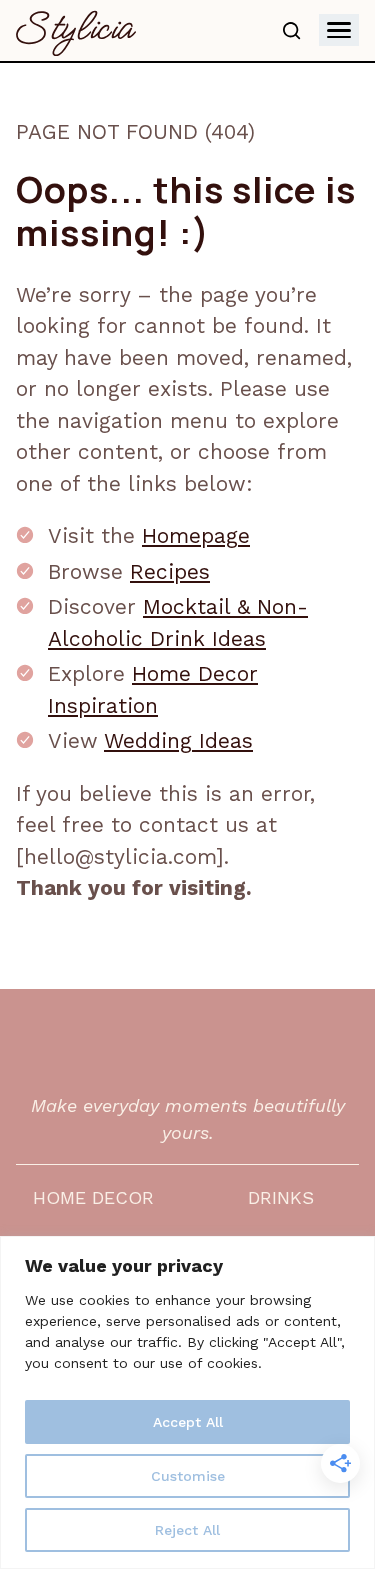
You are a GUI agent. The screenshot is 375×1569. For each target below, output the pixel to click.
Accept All (188, 1422)
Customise (188, 1476)
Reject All (187, 1530)
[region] (187, 1402)
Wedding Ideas (178, 740)
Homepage (196, 535)
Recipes (170, 571)
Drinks (281, 1197)
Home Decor (93, 1197)
